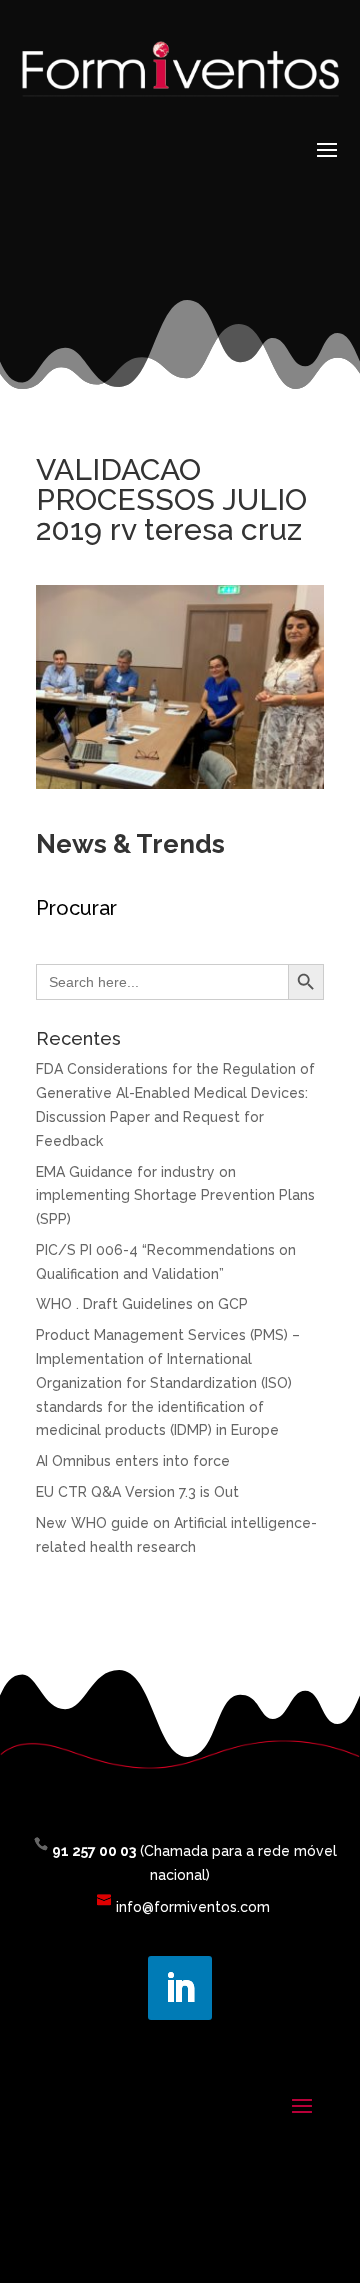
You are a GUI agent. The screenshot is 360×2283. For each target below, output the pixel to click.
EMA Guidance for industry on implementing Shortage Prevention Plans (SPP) (175, 1196)
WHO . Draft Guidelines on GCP (142, 1304)
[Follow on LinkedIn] (180, 1988)
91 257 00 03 (94, 1851)
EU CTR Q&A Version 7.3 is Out (137, 1492)
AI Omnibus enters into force (133, 1461)
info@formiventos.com (193, 1907)
